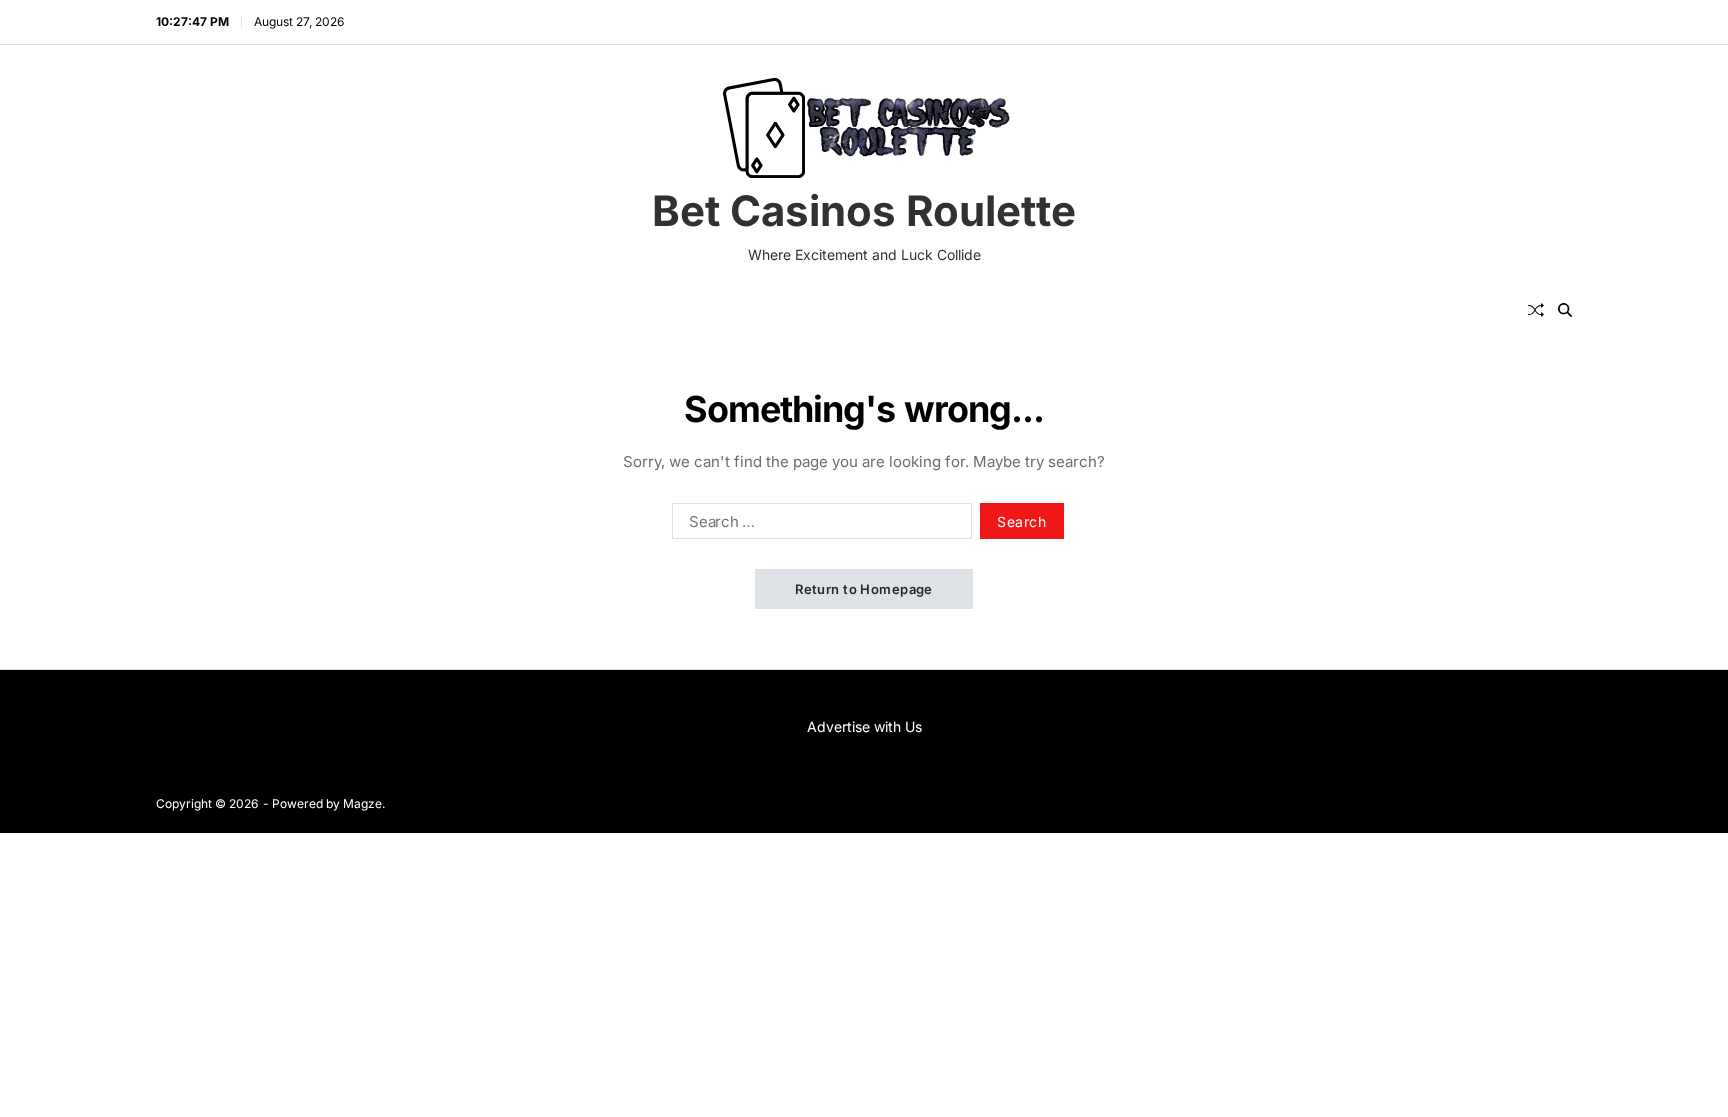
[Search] (1565, 310)
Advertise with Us (864, 726)
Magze (362, 803)
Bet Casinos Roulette (864, 211)
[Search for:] (818, 525)
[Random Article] (1536, 310)
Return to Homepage (864, 589)
